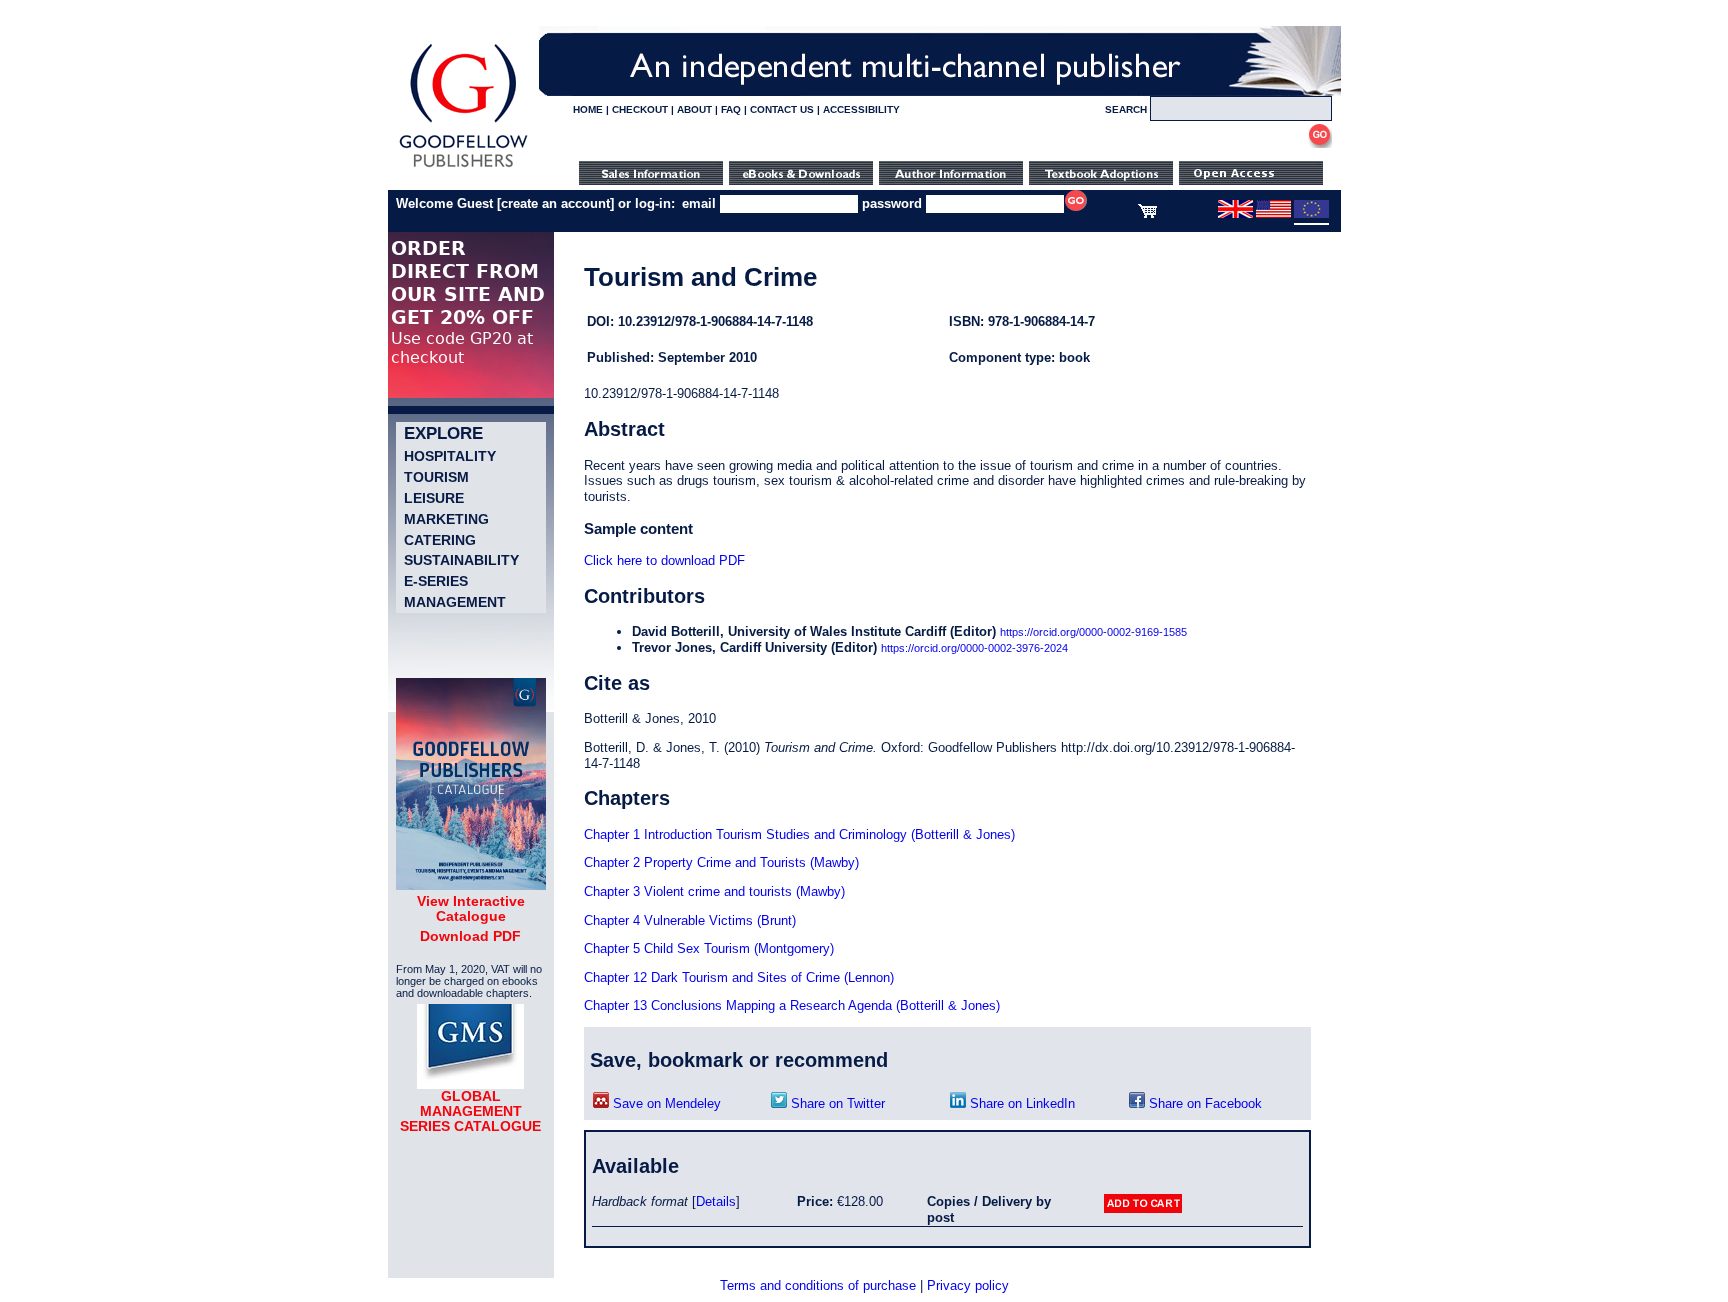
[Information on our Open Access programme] (1251, 180)
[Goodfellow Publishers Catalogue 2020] (471, 885)
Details (716, 1201)
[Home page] (463, 167)
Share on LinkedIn (1020, 1103)
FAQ (731, 109)
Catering (440, 540)
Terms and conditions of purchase (818, 1285)
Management (455, 602)
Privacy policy (968, 1285)
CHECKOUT (640, 109)
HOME (588, 109)
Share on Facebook (1203, 1103)
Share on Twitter (836, 1103)
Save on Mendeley (665, 1103)
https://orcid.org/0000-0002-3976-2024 (974, 648)
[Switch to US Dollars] (1275, 214)
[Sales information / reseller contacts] (651, 180)
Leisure (434, 498)
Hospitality (450, 456)
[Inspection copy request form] (1101, 180)
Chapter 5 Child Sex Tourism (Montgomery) (709, 948)
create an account (555, 203)
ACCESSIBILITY (861, 109)
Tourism (436, 477)
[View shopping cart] (1147, 214)
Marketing (446, 519)
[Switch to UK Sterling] (1235, 214)
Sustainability (461, 560)
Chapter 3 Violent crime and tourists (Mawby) (714, 891)
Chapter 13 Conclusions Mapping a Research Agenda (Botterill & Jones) (792, 1005)
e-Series (436, 581)
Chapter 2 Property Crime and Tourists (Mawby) (721, 862)
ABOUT (694, 109)
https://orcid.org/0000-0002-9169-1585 (1093, 632)
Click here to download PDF (664, 560)
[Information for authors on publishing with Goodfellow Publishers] (951, 180)
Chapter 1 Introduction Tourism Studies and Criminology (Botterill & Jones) (799, 834)
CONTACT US (782, 109)
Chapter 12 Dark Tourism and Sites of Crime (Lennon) (739, 977)
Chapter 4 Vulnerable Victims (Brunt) (690, 920)
